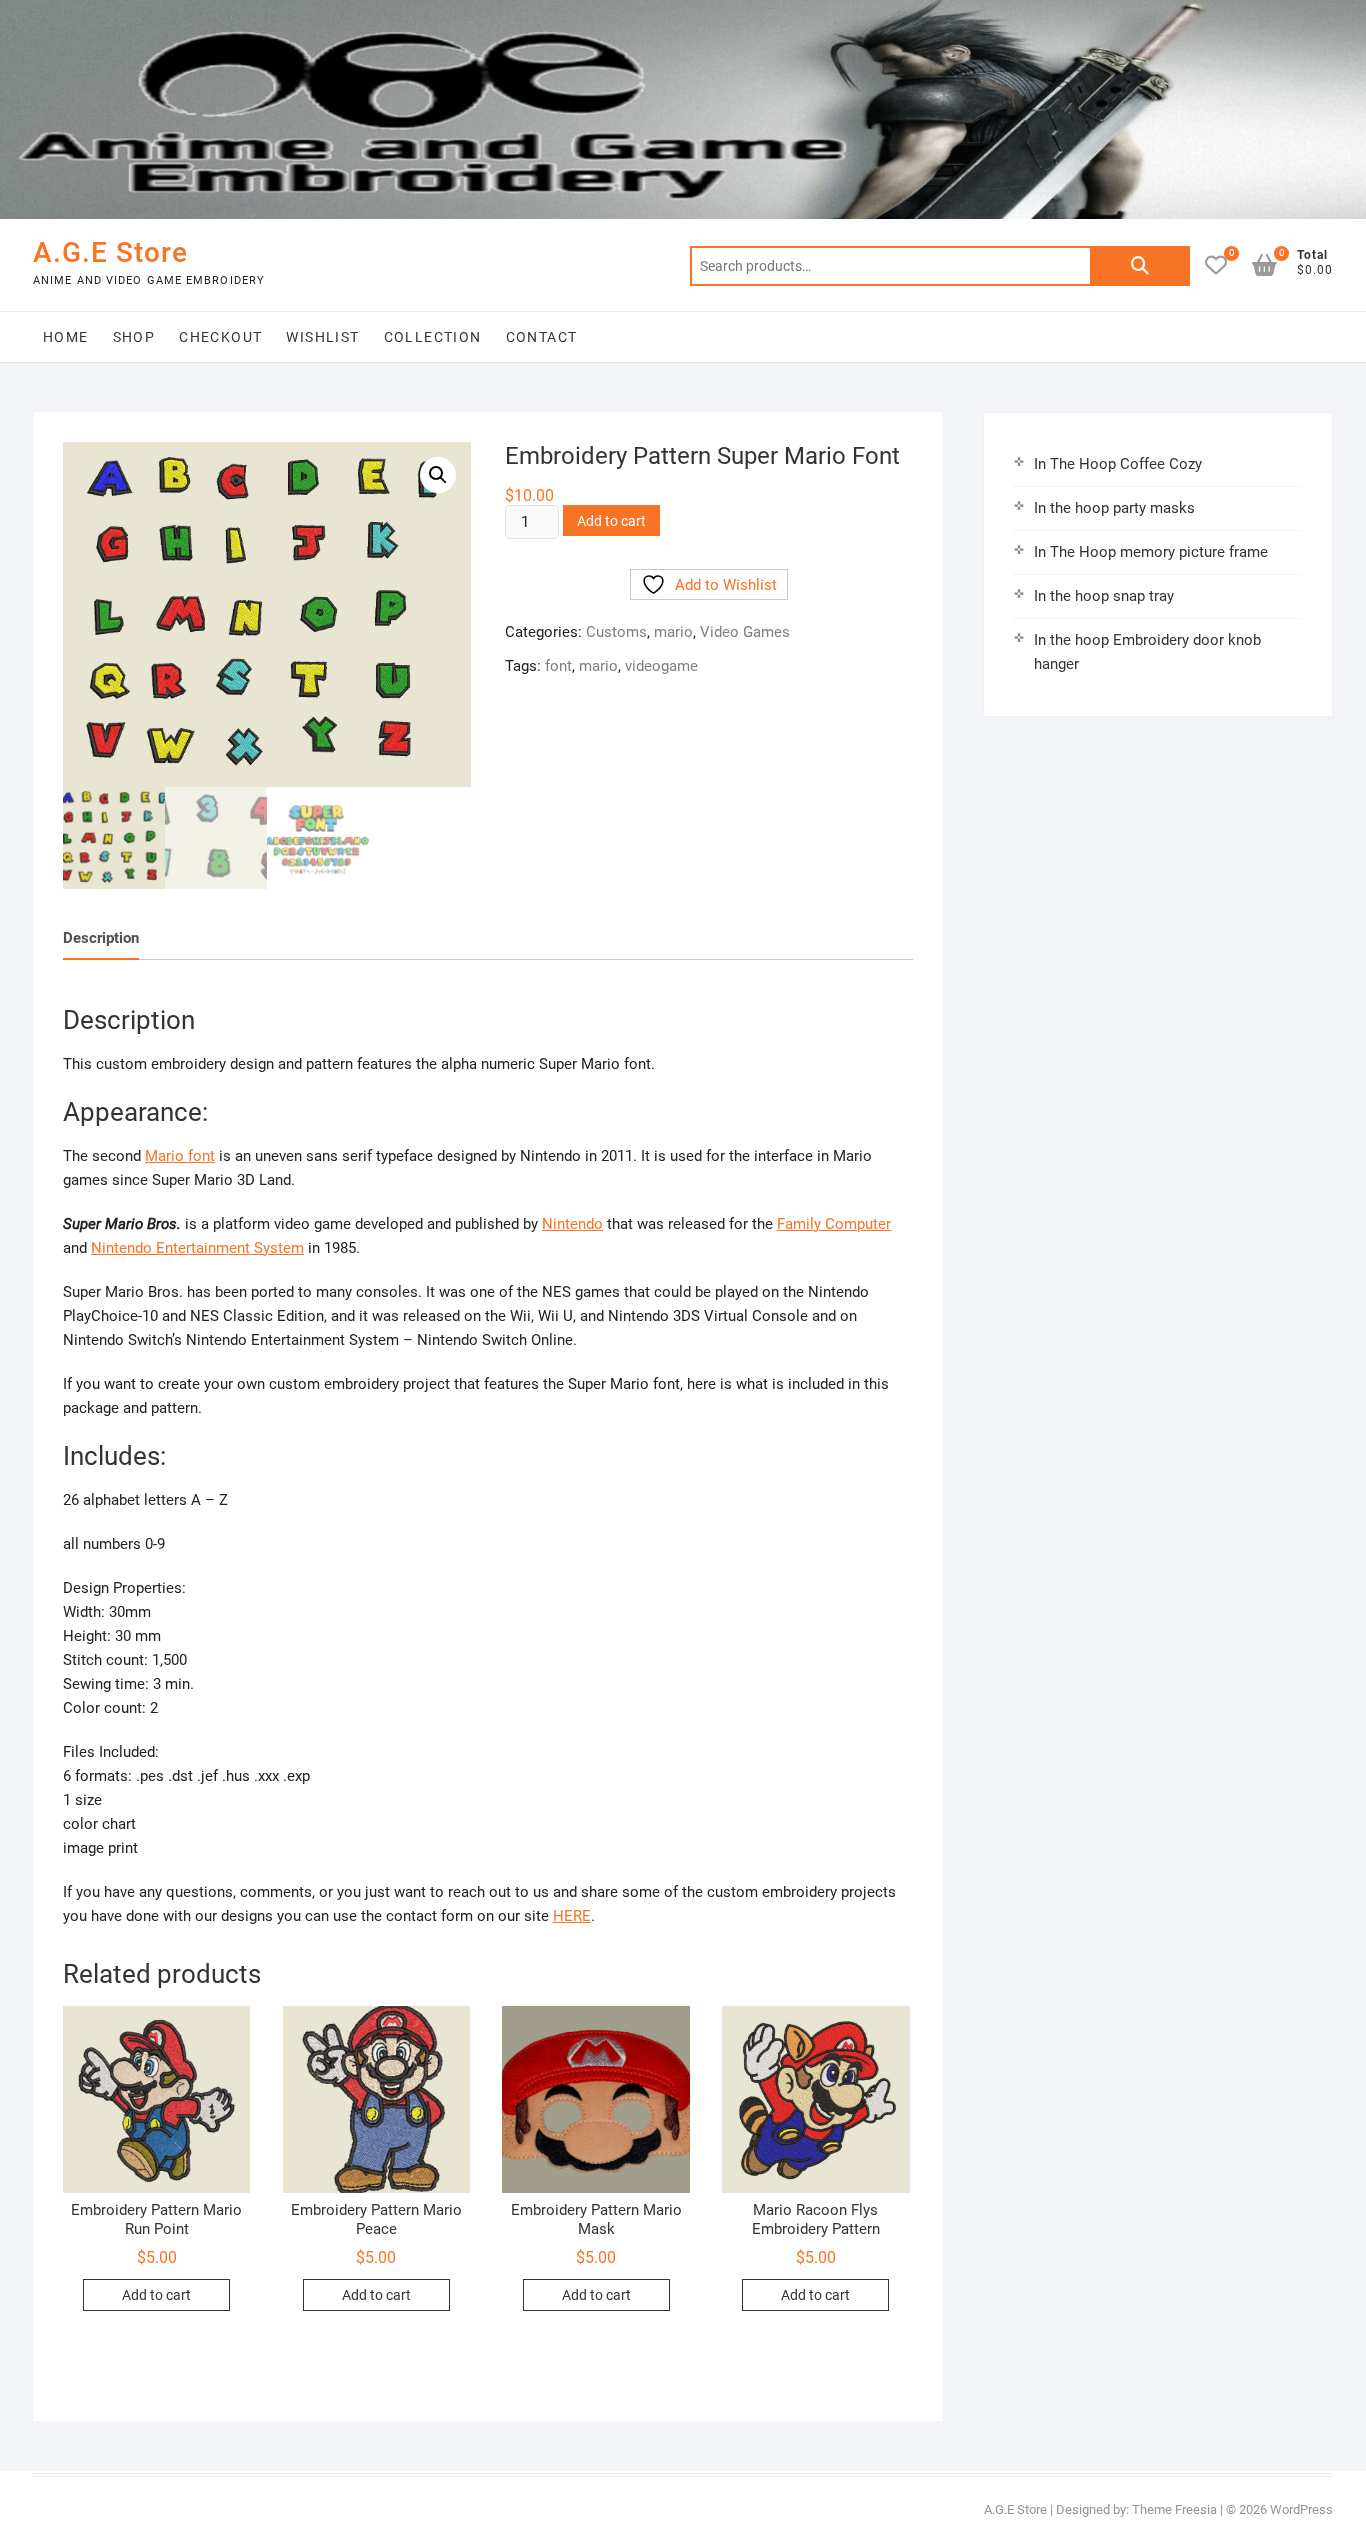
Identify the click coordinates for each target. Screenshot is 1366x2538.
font (558, 666)
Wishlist (322, 337)
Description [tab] (101, 938)
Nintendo (572, 1224)
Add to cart (611, 521)
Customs (616, 632)
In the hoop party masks (1114, 508)
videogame (661, 666)
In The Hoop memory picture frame (1151, 552)
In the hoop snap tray (1104, 596)
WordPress (1301, 2509)
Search (1140, 266)
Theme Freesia (1174, 2509)
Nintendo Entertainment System (197, 1248)
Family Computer (834, 1224)
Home (66, 337)
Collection (433, 337)
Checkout (220, 337)
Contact (542, 337)
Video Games (745, 632)
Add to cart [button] (156, 2295)
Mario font (180, 1156)
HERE (572, 1916)
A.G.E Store (110, 252)
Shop (134, 337)
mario (673, 632)
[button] (438, 475)
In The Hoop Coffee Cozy (1118, 464)
